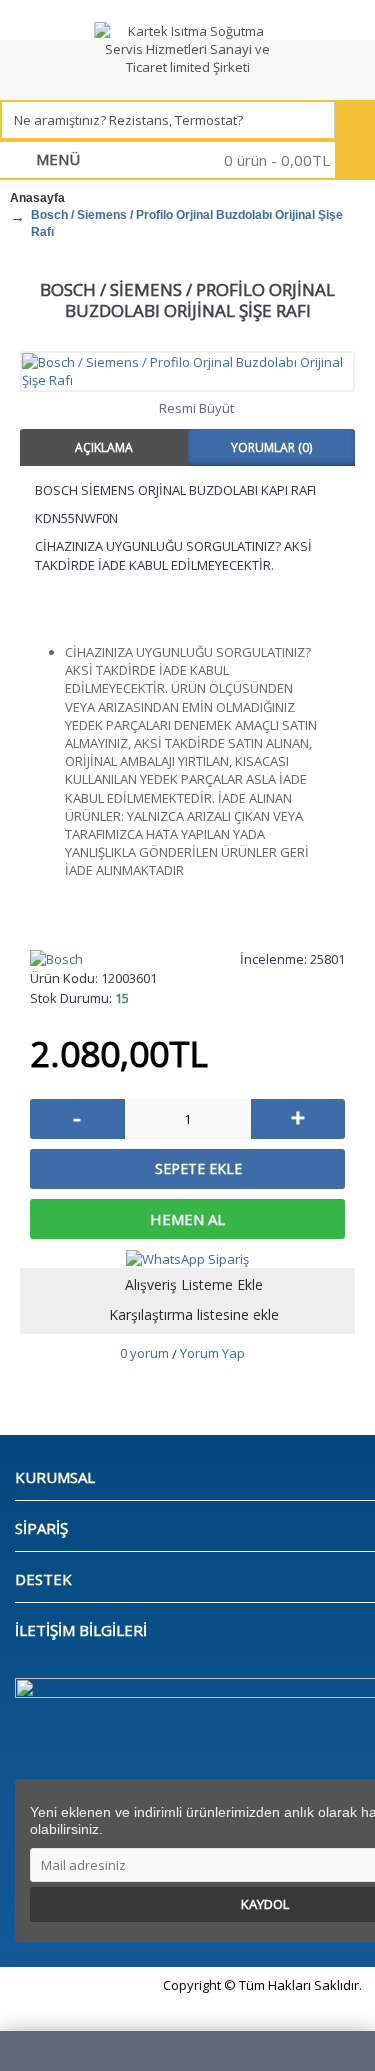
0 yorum (144, 1353)
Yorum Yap (212, 1353)
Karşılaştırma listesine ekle (194, 1314)
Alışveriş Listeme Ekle (194, 1284)
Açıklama (104, 447)
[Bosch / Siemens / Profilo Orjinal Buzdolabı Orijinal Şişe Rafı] (187, 371)
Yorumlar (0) (271, 447)
